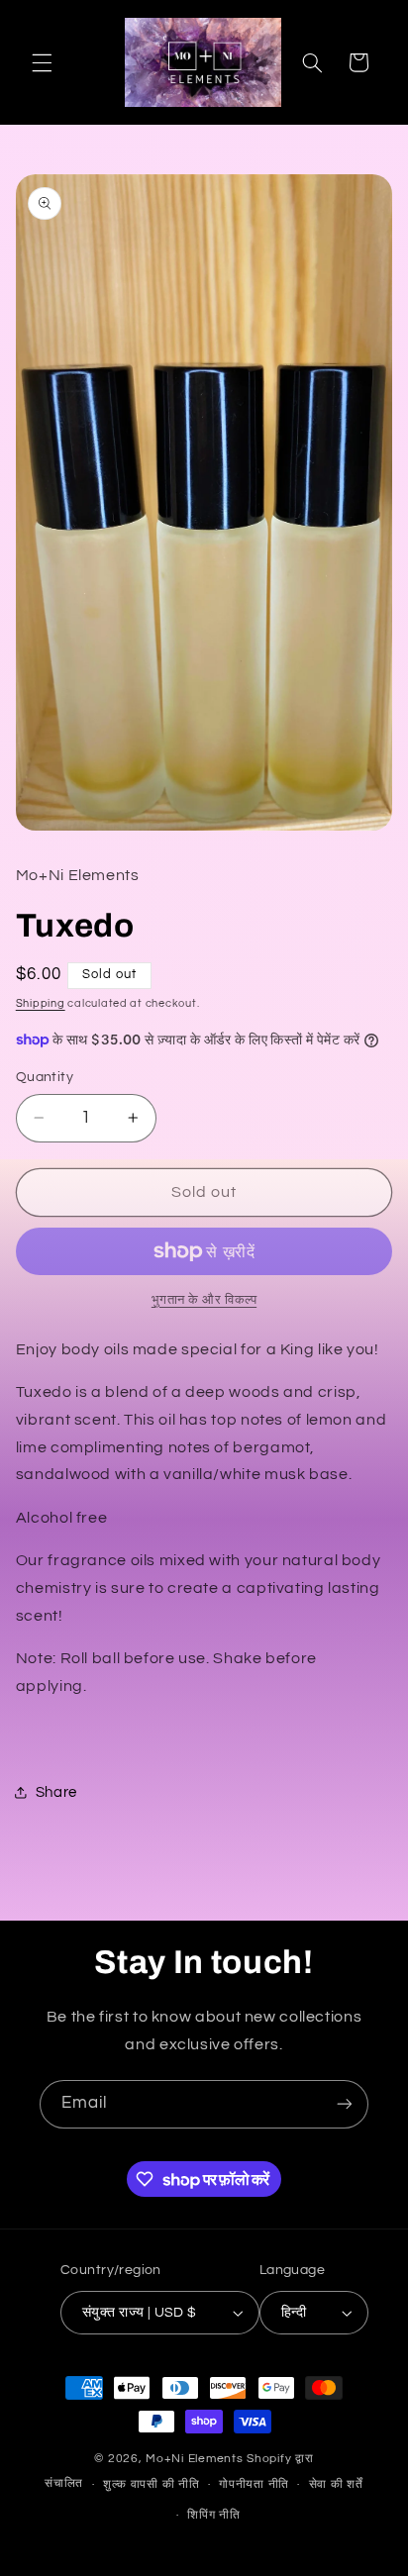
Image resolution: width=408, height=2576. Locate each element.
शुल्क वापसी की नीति (152, 2484)
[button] (42, 62)
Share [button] (56, 1792)
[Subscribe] (345, 2104)
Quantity (45, 1077)
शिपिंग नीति (213, 2515)
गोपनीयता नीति (254, 2484)
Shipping (41, 1003)
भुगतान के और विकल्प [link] (204, 1300)
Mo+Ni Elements (196, 2459)
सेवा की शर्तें (336, 2484)
